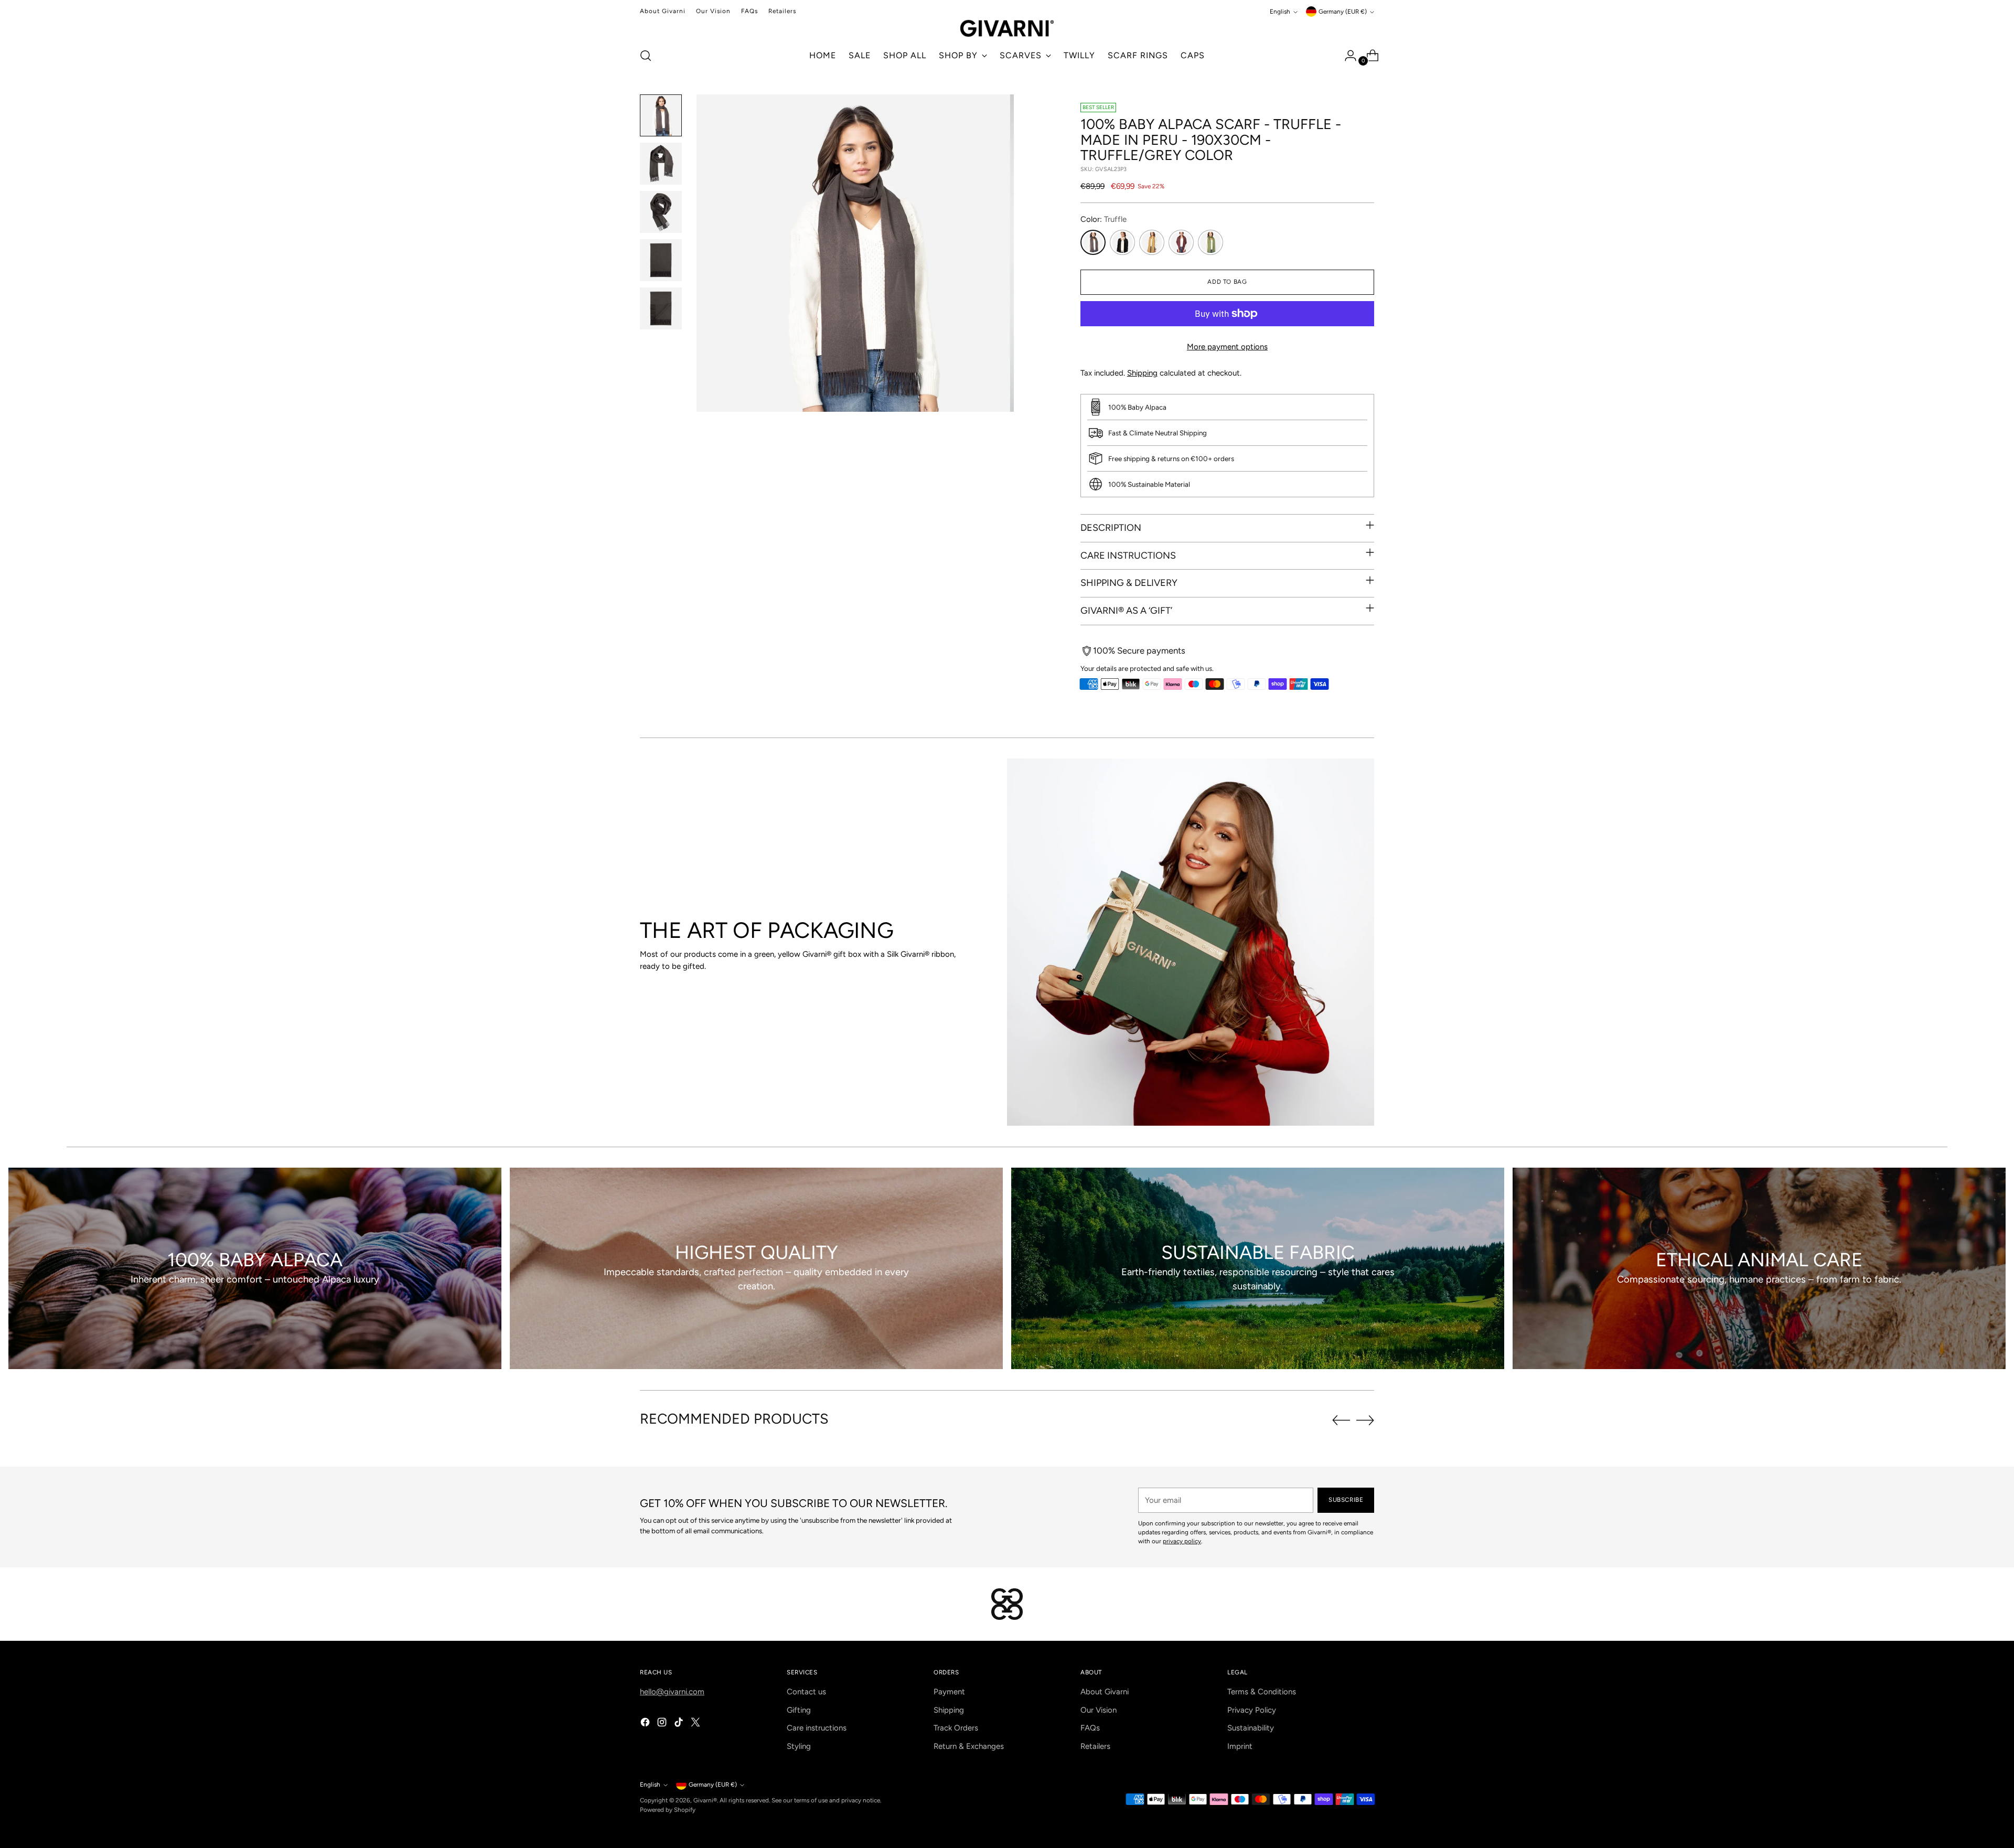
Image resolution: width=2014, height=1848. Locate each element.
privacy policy (1182, 1541)
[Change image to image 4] (661, 260)
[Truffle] (1093, 242)
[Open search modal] (646, 56)
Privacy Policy (1252, 1710)
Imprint (1240, 1746)
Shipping (1142, 373)
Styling (799, 1746)
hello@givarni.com (672, 1692)
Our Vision (1099, 1710)
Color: (1104, 219)
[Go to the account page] (1346, 56)
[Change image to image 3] (661, 212)
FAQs (1090, 1728)
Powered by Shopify (668, 1810)
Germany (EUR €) (1343, 12)
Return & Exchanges (969, 1746)
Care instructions (817, 1728)
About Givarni (1105, 1692)
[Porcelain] (1122, 242)
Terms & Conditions (1262, 1692)
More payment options (1227, 347)
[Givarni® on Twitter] (697, 1724)
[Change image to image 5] (661, 308)
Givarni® (705, 1800)
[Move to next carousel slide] (1365, 1420)
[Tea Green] (1210, 242)
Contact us (806, 1692)
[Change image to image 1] (661, 115)
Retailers (1095, 1746)
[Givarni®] (1007, 28)
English (1280, 12)
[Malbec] (1181, 242)
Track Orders (956, 1728)
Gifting (799, 1710)
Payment (949, 1692)
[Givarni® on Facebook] (646, 1724)
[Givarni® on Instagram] (663, 1724)
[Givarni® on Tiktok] (680, 1724)
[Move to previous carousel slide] (1341, 1420)
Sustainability (1251, 1728)
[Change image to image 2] (661, 164)
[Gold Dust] (1152, 242)
